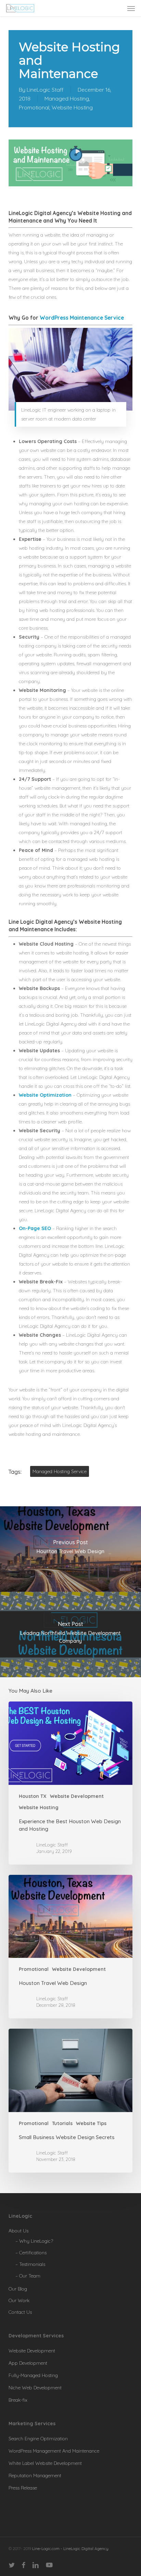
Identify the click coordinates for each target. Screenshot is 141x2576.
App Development (28, 2363)
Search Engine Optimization (38, 2439)
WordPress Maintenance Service (82, 318)
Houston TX (33, 1796)
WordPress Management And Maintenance (54, 2451)
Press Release (23, 2488)
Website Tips (91, 2123)
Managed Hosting (67, 98)
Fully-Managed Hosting (33, 2375)
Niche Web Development (35, 2388)
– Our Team (28, 2276)
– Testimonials (30, 2264)
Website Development (77, 1796)
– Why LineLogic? (34, 2241)
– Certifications (31, 2253)
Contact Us (20, 2312)
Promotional (34, 107)
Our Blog (18, 2289)
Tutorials (62, 2123)
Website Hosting (72, 107)
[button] (131, 8)
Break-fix (18, 2400)
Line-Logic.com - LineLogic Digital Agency (70, 2548)
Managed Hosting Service (60, 1471)
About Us (18, 2231)
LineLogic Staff (45, 90)
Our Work (19, 2300)
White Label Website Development (45, 2463)
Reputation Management (35, 2475)
